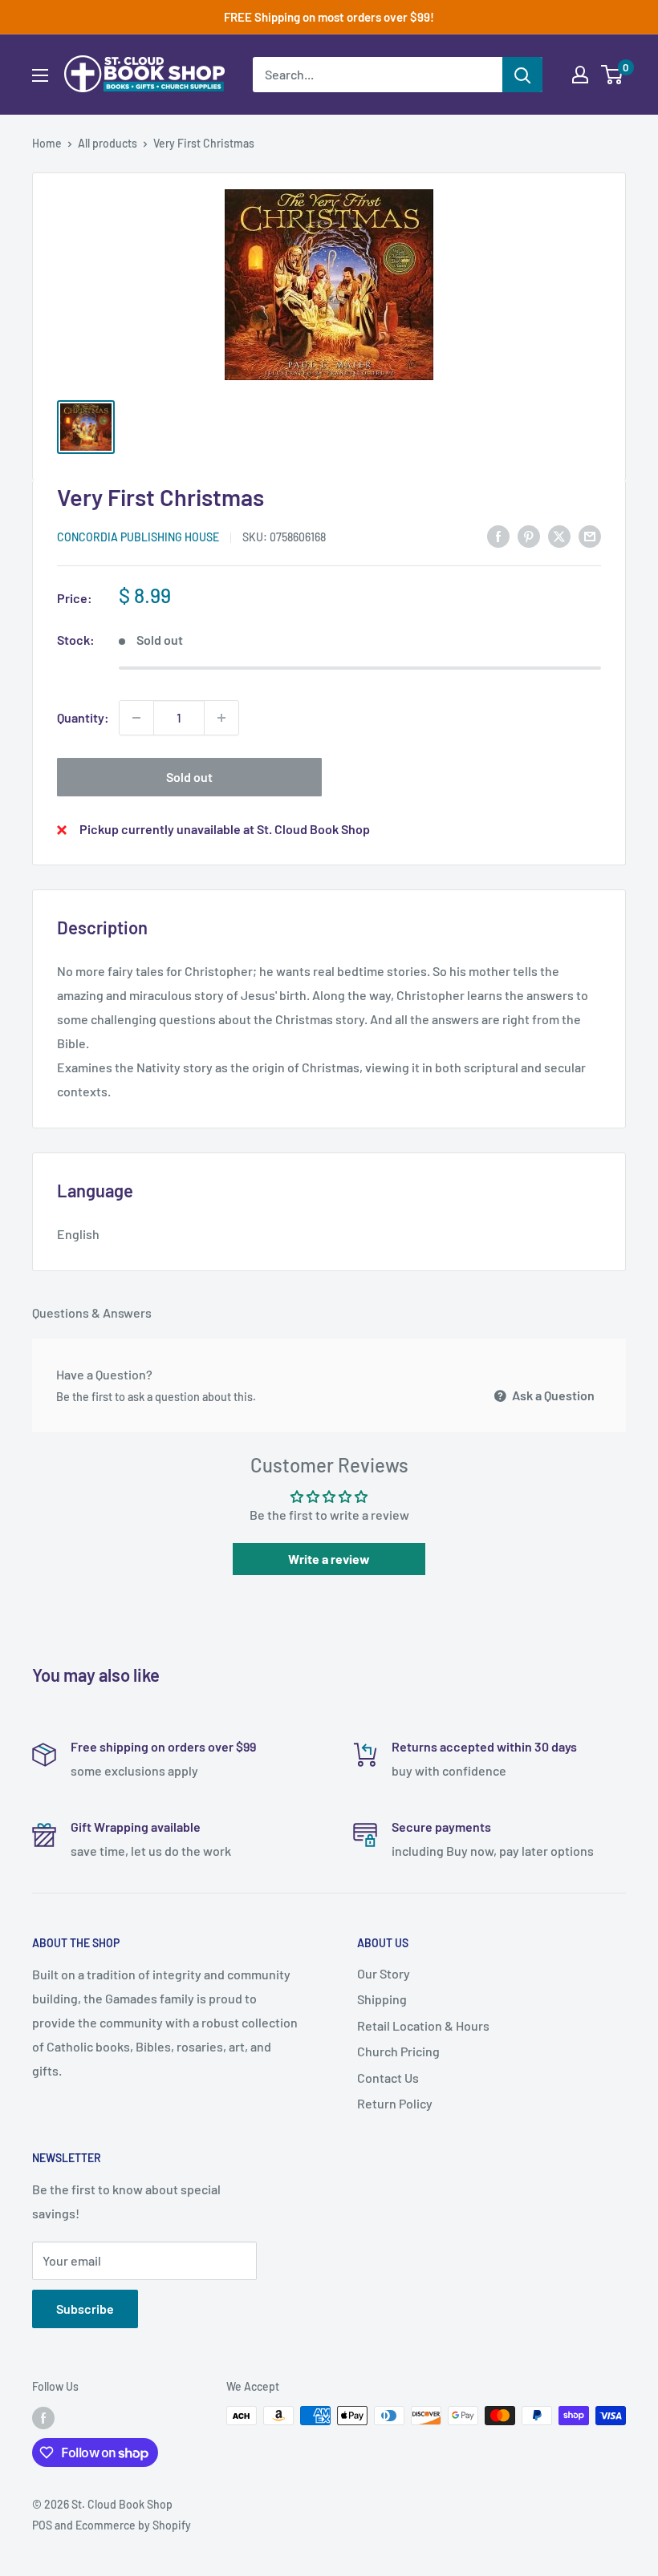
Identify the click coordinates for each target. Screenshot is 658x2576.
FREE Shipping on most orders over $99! (329, 17)
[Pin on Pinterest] (529, 536)
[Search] (522, 75)
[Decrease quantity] (136, 718)
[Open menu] (40, 75)
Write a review (329, 1559)
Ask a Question (552, 1395)
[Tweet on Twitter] (559, 536)
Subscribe (85, 2309)
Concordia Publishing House (138, 537)
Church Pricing (398, 2051)
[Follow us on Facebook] (43, 2417)
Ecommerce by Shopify (133, 2525)
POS (42, 2525)
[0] (613, 75)
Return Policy (395, 2103)
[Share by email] (590, 536)
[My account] (580, 75)
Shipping (382, 1999)
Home (47, 143)
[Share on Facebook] (498, 536)
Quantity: (83, 717)
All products (108, 143)
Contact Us (388, 2078)
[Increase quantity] (221, 718)
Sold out (189, 777)
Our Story (384, 1973)
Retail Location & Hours (423, 2025)
